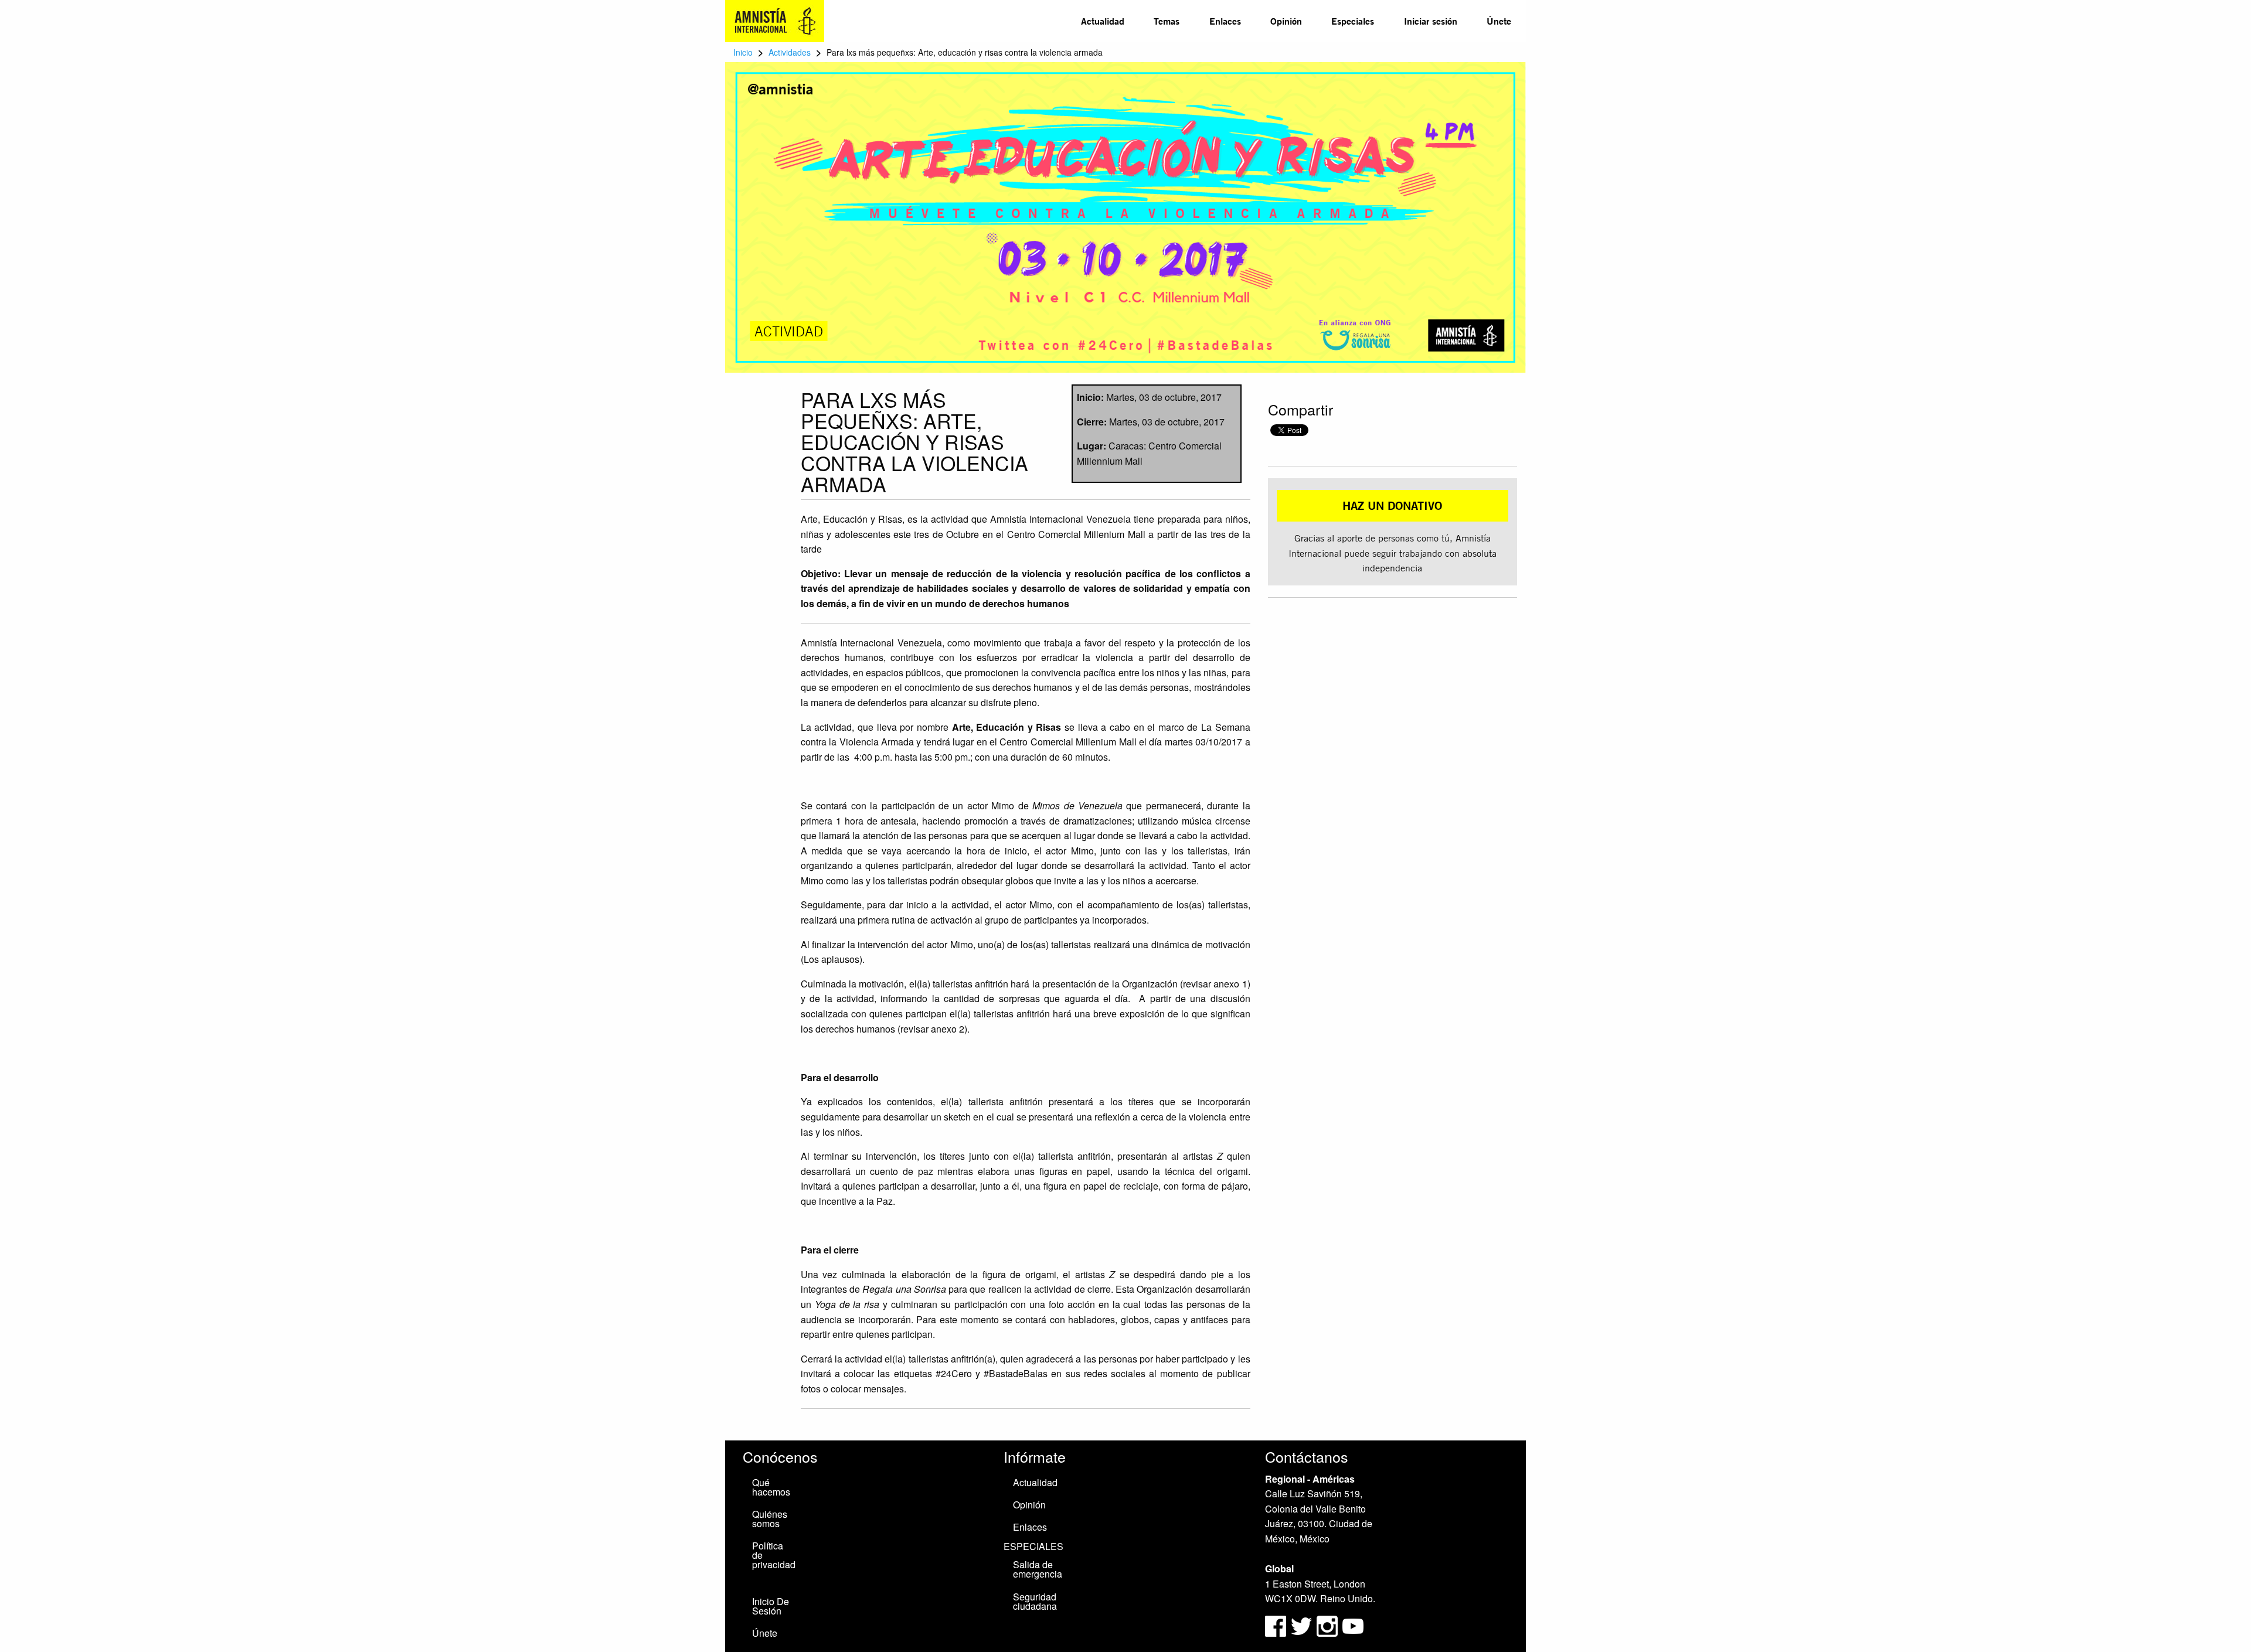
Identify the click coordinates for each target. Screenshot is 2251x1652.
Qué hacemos (771, 1487)
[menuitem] (1103, 21)
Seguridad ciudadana (1035, 1601)
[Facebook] (1276, 1625)
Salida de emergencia (1038, 1569)
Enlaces (1225, 21)
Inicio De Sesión (771, 1606)
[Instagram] (1328, 1625)
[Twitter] (1303, 1625)
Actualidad (1103, 21)
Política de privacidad (774, 1555)
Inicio (743, 52)
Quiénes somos (770, 1519)
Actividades (790, 52)
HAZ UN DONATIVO (1392, 505)
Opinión (1286, 21)
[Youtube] (1353, 1625)
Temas (1167, 21)
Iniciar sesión (1431, 21)
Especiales (1353, 21)
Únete (1499, 21)
